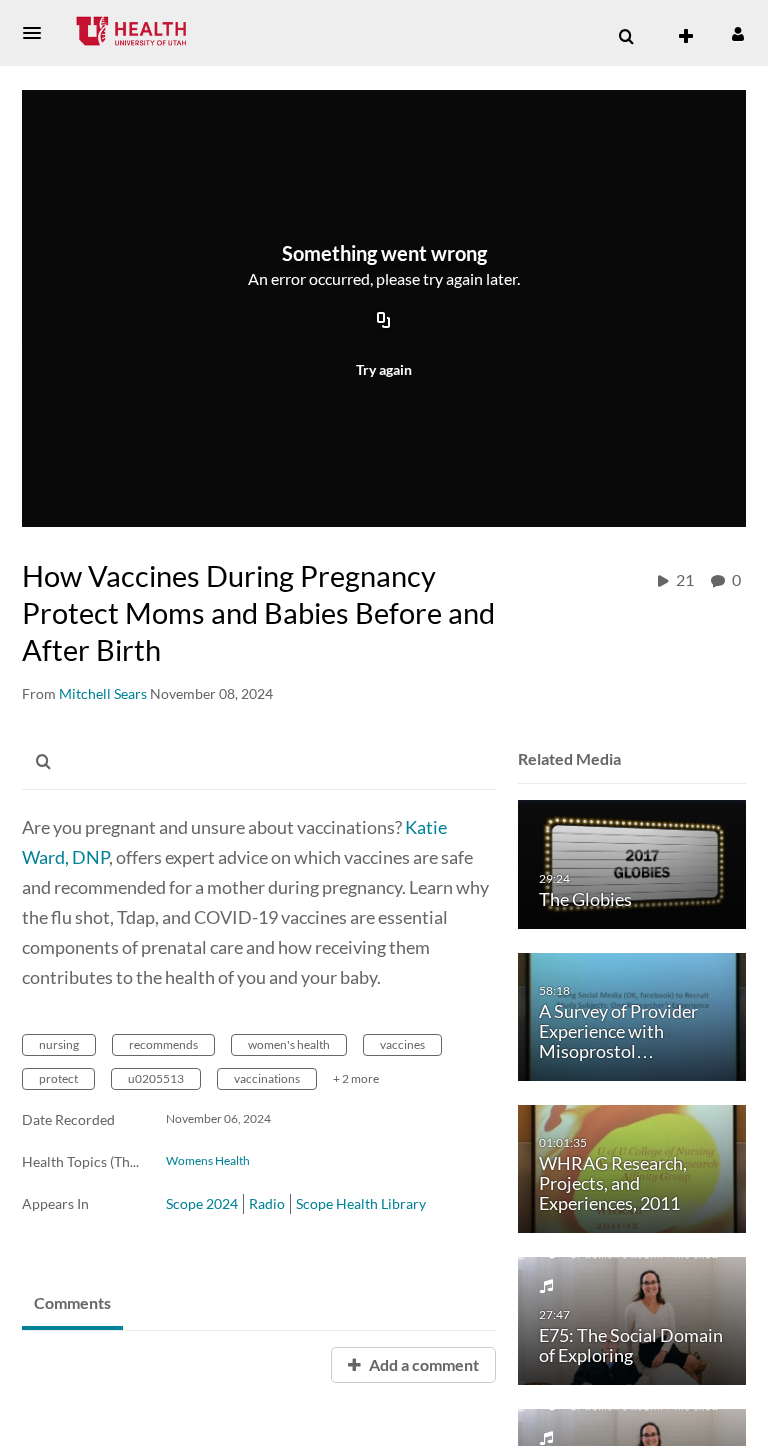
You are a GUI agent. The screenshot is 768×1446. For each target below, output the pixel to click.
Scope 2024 (202, 1203)
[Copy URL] (384, 322)
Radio (267, 1203)
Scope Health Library (361, 1203)
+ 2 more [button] (356, 1078)
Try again (384, 369)
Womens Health (208, 1161)
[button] (38, 33)
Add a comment (422, 1364)
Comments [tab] (72, 1302)
